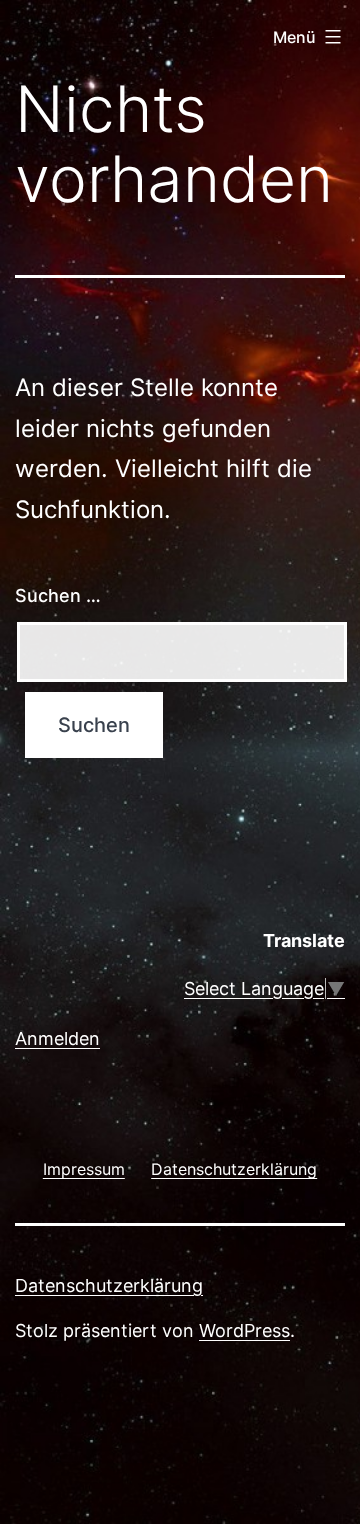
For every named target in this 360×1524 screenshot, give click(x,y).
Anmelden (57, 1038)
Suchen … (58, 595)
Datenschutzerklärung (109, 1285)
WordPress (244, 1330)
